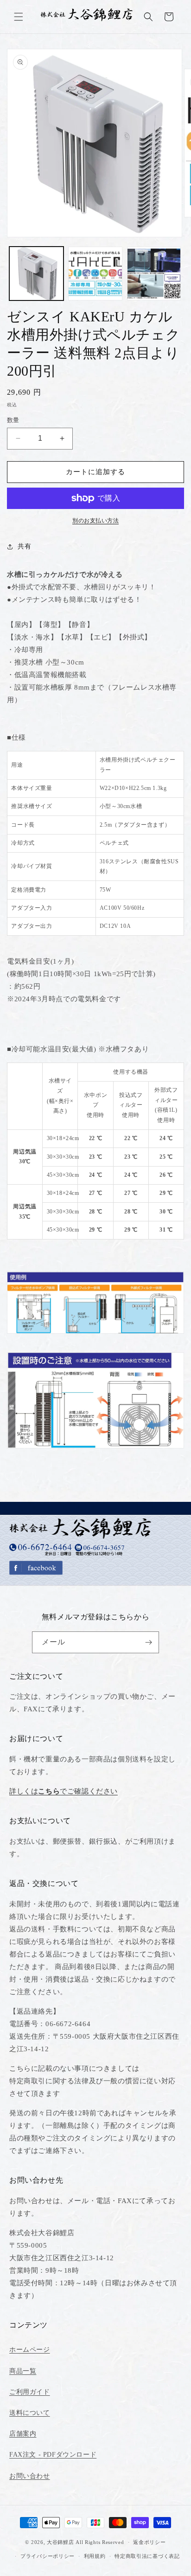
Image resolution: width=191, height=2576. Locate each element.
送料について (30, 2413)
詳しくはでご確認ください (64, 1791)
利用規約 (95, 2556)
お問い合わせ (30, 2476)
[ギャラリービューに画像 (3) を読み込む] (154, 274)
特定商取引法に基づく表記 (147, 2556)
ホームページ (30, 2350)
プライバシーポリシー (48, 2556)
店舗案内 (23, 2434)
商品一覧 (23, 2371)
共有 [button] (24, 546)
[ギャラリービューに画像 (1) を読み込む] (36, 274)
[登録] (148, 1642)
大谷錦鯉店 (60, 2542)
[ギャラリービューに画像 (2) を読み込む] (95, 274)
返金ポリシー (149, 2542)
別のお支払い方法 (95, 521)
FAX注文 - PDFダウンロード (53, 2455)
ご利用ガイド (30, 2392)
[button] (19, 17)
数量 (13, 420)
